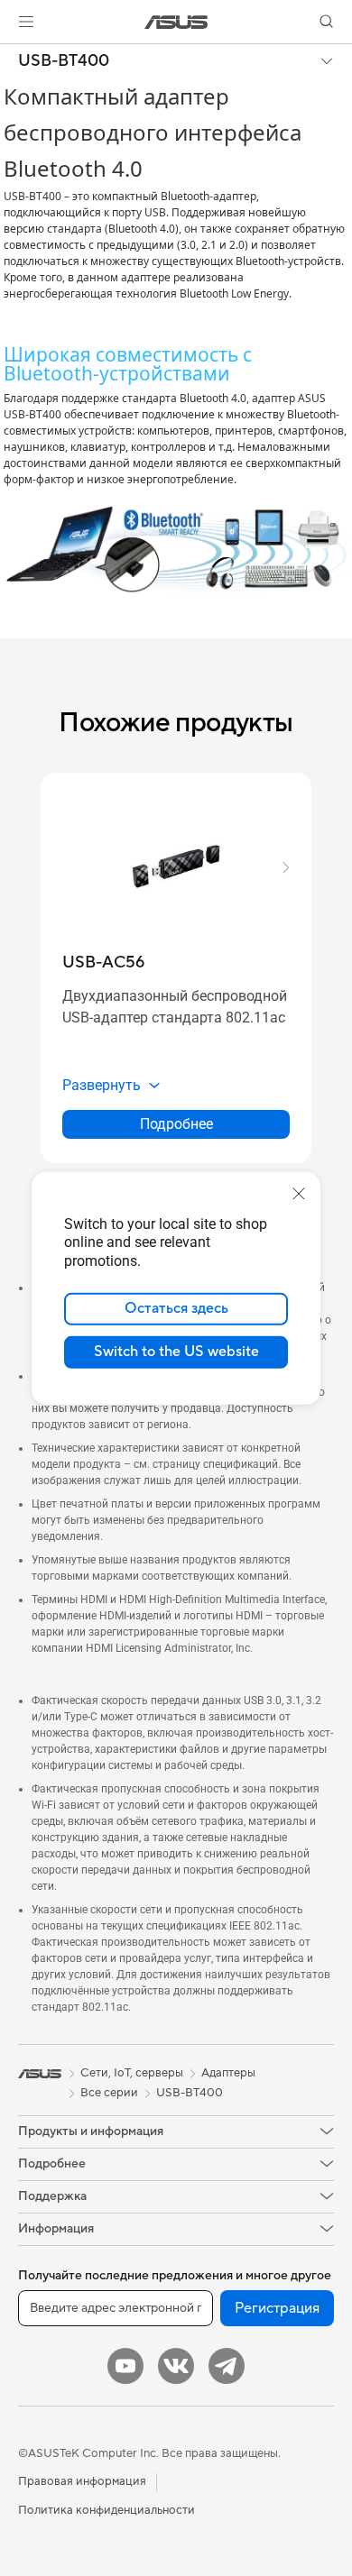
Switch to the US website (176, 1352)
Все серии (109, 2093)
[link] (176, 22)
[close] (299, 1193)
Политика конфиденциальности (107, 2510)
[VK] (176, 2366)
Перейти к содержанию (11, 55)
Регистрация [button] (277, 2308)
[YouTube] (125, 2366)
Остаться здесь (176, 1308)
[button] (26, 22)
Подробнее (176, 1124)
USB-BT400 (64, 61)
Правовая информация (82, 2481)
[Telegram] (227, 2366)
